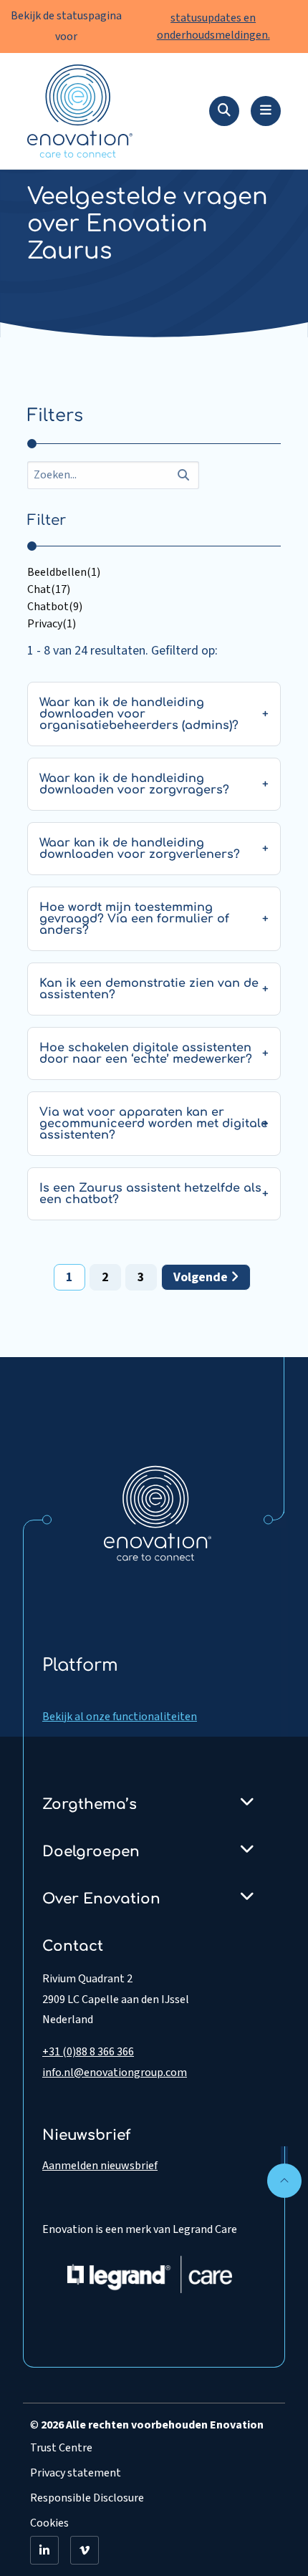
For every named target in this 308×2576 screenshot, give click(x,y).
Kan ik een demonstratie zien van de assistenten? (149, 989)
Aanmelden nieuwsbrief (100, 2166)
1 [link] (69, 1277)
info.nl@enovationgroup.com (115, 2073)
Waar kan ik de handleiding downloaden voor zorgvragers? (134, 784)
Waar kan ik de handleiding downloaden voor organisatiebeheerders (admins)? (139, 714)
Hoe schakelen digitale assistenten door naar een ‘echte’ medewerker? (146, 1053)
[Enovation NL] (158, 1513)
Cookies (49, 2523)
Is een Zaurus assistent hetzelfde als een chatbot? (150, 1194)
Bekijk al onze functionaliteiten (120, 1717)
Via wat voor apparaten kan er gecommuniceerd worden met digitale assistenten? (154, 1124)
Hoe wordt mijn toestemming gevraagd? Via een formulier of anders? (134, 919)
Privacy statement (76, 2473)
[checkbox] (154, 572)
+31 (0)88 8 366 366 (88, 2052)
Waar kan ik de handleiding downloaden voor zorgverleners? (140, 849)
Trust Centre (61, 2448)
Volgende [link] (202, 1277)
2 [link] (105, 1277)
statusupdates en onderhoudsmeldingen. (213, 26)
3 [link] (141, 1277)
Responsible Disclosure (87, 2498)
